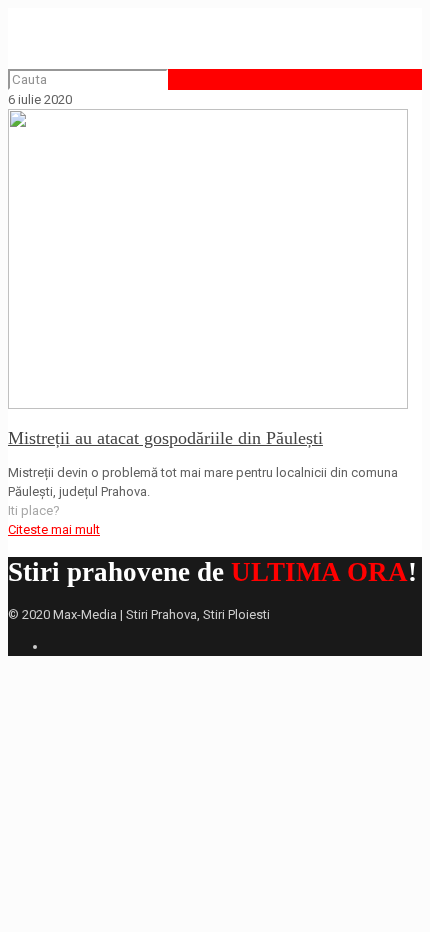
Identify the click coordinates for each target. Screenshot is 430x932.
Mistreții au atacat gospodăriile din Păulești (165, 438)
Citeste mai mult (54, 529)
